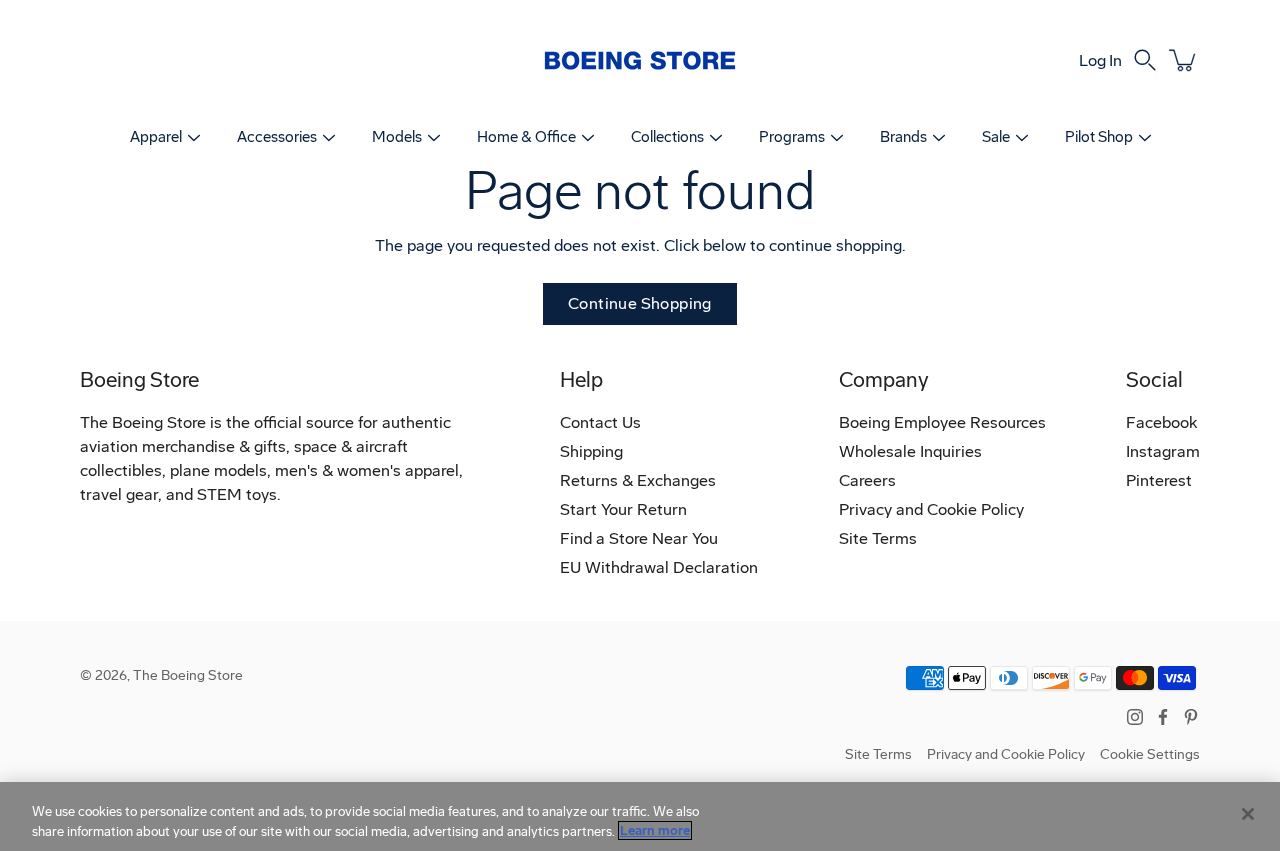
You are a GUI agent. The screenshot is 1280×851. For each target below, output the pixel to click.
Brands (903, 137)
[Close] (1248, 814)
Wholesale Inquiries (910, 451)
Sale (996, 137)
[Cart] (1184, 60)
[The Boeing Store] (640, 60)
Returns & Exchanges (638, 480)
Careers (867, 480)
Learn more (655, 830)
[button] (1145, 60)
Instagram (1163, 451)
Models (397, 137)
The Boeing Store (188, 675)
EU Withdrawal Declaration (659, 567)
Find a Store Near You (639, 538)
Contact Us (600, 422)
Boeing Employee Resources (942, 422)
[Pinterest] (1191, 717)
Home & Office (526, 137)
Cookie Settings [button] (1150, 754)
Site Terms (878, 538)
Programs (792, 137)
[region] (640, 816)
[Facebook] (1163, 717)
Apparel (156, 137)
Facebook (1161, 422)
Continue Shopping (640, 303)
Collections (667, 137)
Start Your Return (623, 509)
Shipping (591, 451)
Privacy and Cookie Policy (931, 509)
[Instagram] (1135, 717)
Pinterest (1159, 480)
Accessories (277, 137)
